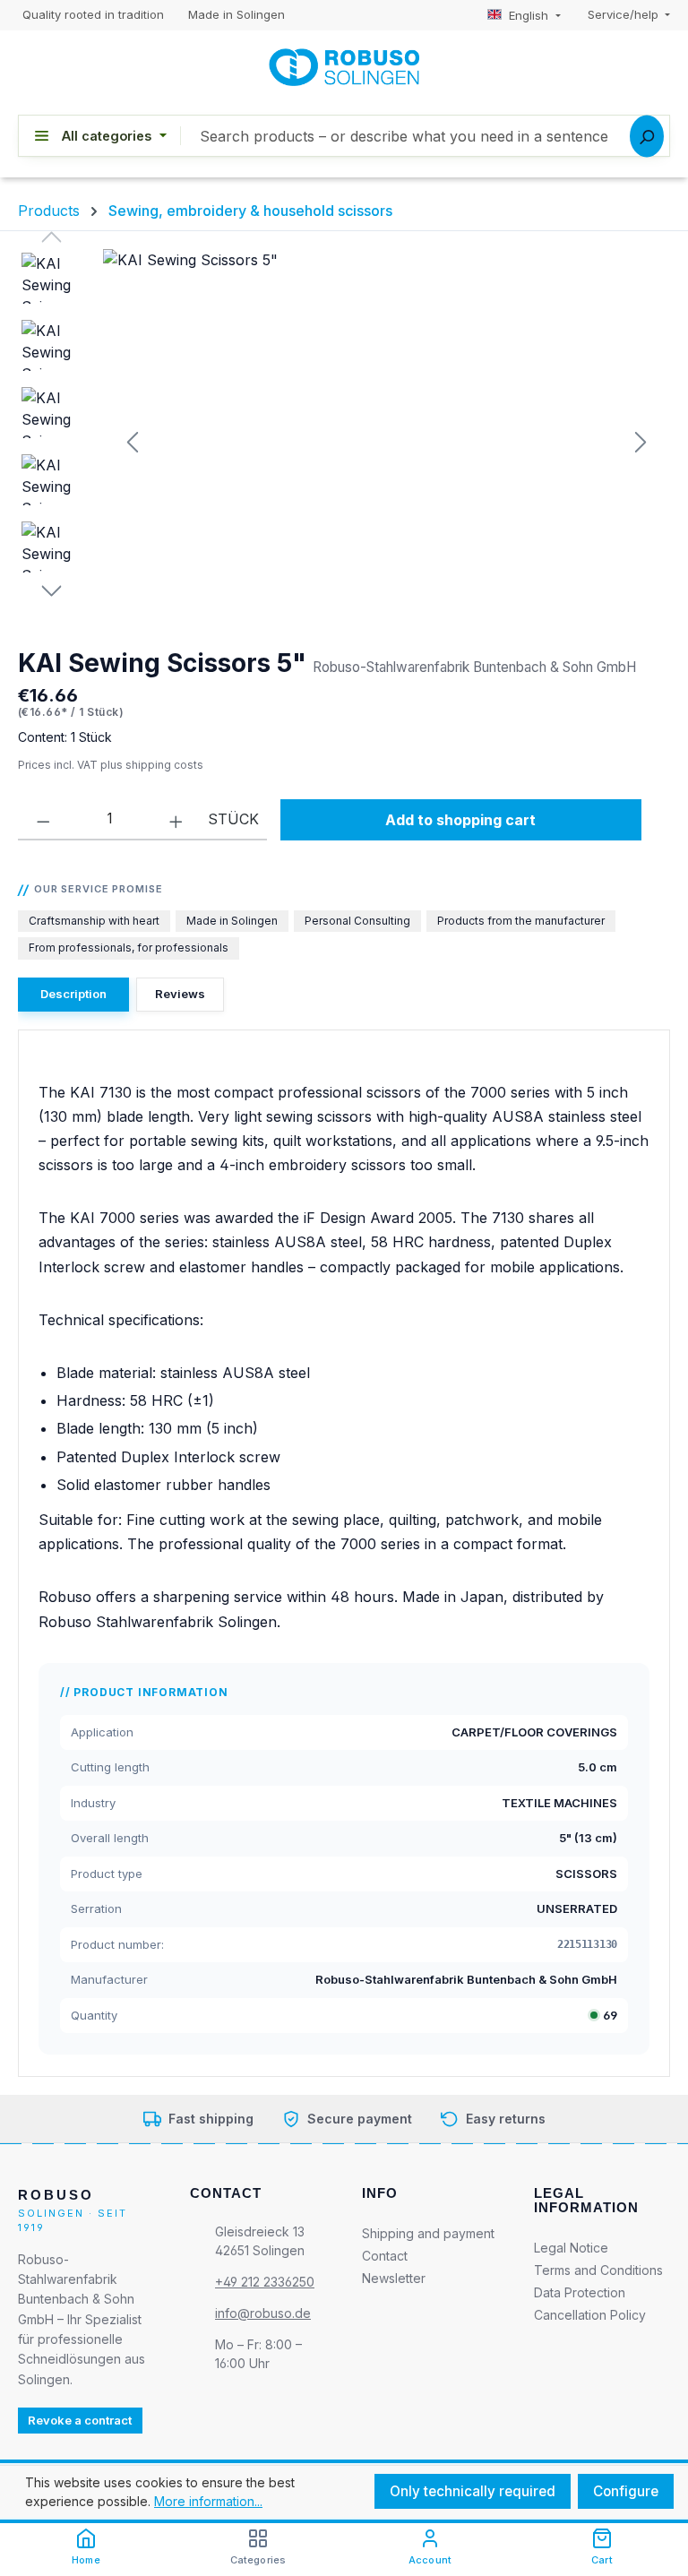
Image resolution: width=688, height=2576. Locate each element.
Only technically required (473, 2491)
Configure (626, 2491)
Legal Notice (571, 2247)
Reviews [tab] (180, 994)
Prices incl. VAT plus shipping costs (111, 765)
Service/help (625, 14)
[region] (344, 442)
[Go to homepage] (344, 67)
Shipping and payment (428, 2233)
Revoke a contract (80, 2420)
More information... (208, 2501)
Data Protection (580, 2292)
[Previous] (133, 442)
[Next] (639, 442)
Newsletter (394, 2278)
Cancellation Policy (590, 2314)
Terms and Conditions (598, 2269)
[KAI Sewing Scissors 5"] (386, 442)
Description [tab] (73, 994)
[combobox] (425, 136)
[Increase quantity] (176, 819)
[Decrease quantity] (43, 819)
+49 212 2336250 (265, 2282)
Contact (385, 2256)
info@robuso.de (263, 2313)
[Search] (647, 136)
